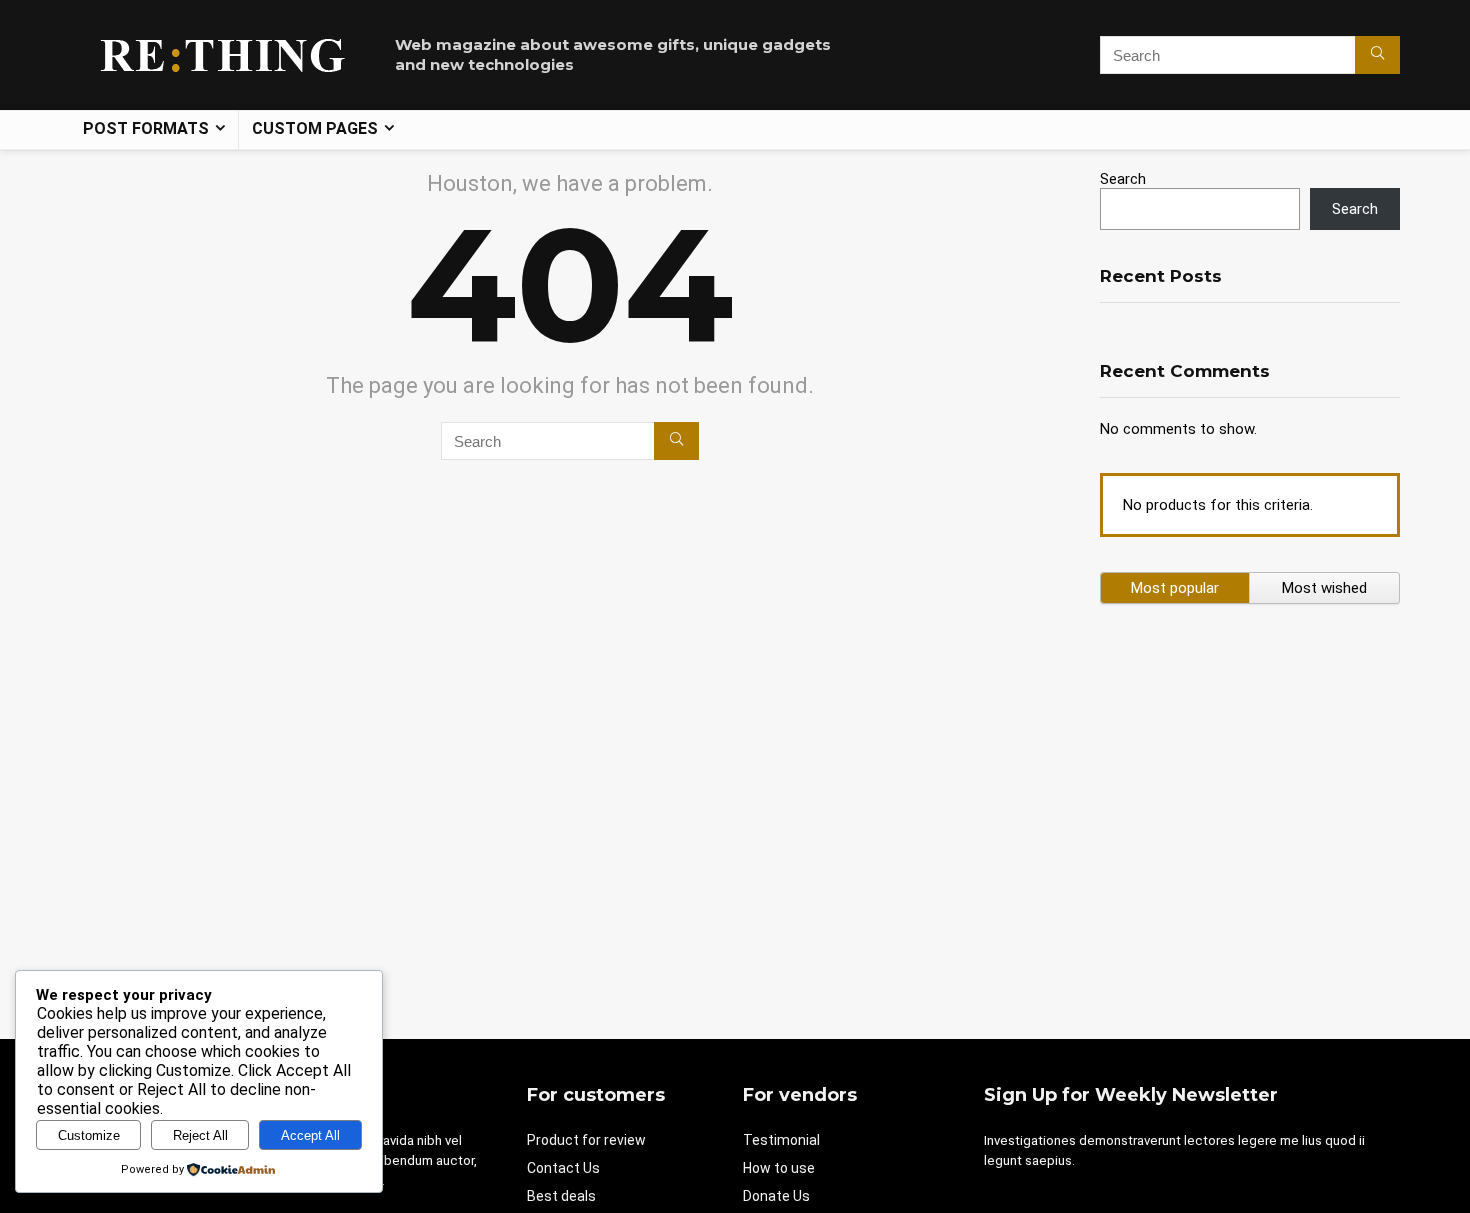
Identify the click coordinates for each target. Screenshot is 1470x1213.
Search (1123, 179)
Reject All (200, 1135)
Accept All (310, 1135)
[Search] (1377, 55)
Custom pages (315, 128)
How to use (779, 1168)
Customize (89, 1135)
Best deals (561, 1196)
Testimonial (781, 1140)
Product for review (586, 1140)
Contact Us (563, 1168)
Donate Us (776, 1196)
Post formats (146, 128)
